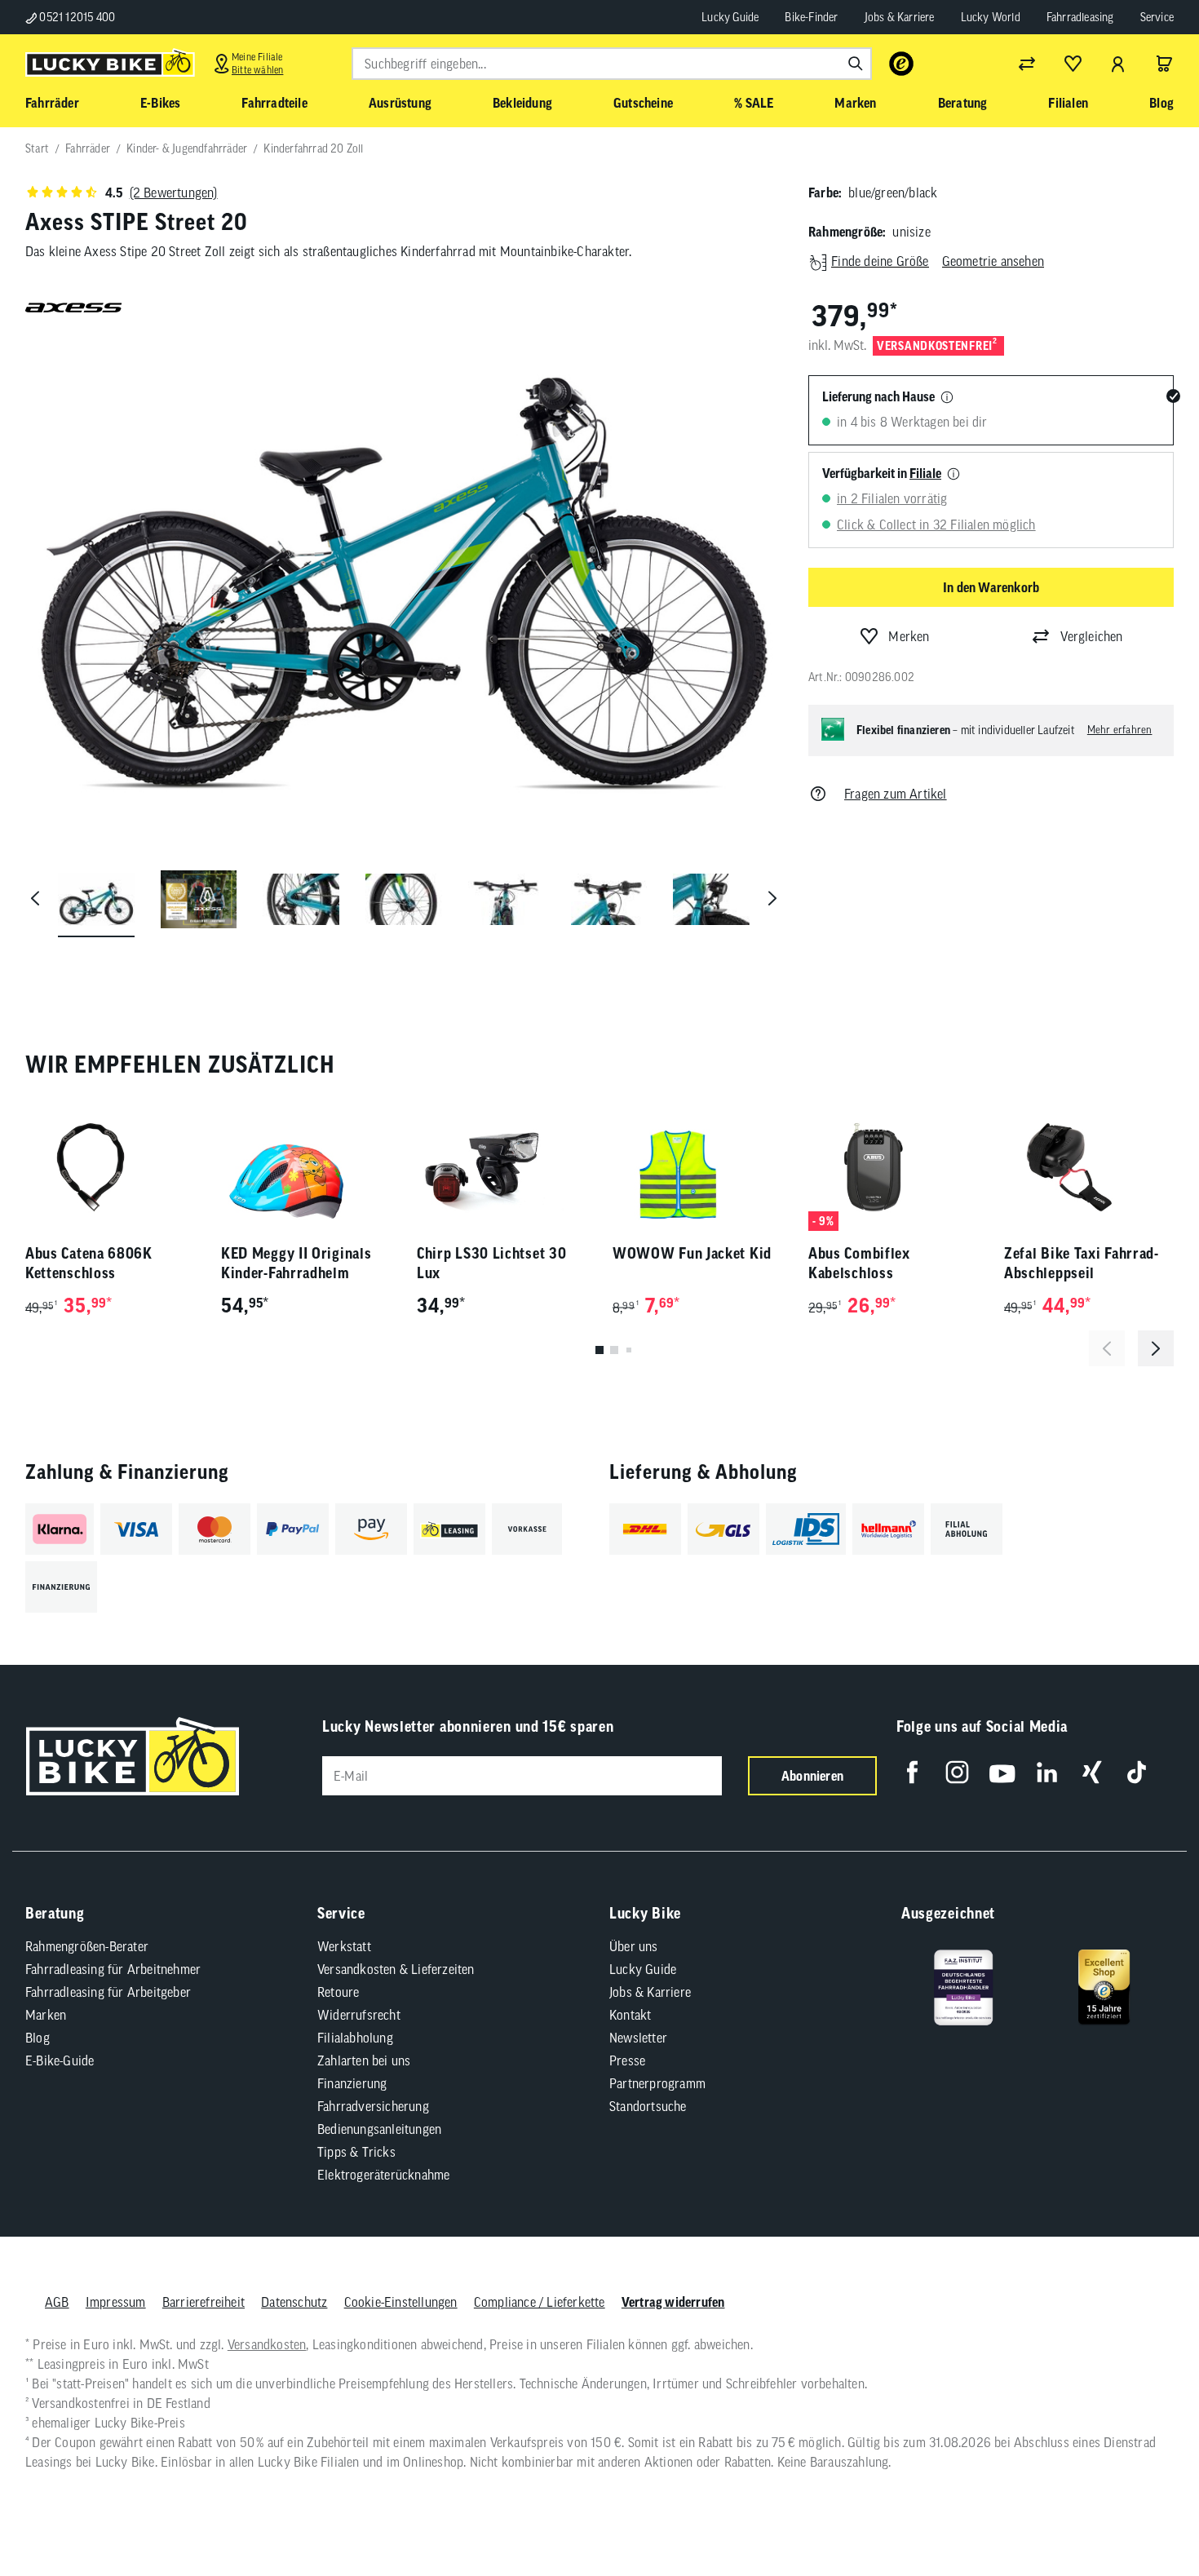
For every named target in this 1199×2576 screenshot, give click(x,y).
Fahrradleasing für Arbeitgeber (108, 1992)
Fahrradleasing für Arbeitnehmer (113, 1969)
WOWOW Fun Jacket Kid (692, 1253)
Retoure (338, 1992)
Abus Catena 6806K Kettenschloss (89, 1263)
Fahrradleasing (1080, 17)
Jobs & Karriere (900, 17)
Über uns (634, 1946)
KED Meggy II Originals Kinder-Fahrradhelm (296, 1263)
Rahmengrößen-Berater (87, 1946)
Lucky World (991, 17)
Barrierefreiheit (204, 2302)
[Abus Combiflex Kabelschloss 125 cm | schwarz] (893, 1167)
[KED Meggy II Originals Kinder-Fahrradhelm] (306, 1167)
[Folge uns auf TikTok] (1137, 1772)
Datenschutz (294, 2302)
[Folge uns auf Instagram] (957, 1772)
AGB (57, 2302)
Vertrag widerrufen (673, 2302)
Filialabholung (355, 2038)
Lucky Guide (730, 17)
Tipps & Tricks (356, 2152)
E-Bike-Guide (60, 2060)
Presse (627, 2060)
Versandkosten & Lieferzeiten (396, 1969)
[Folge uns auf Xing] (1092, 1772)
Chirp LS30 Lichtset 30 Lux (491, 1263)
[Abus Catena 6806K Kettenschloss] (110, 1167)
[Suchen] (856, 64)
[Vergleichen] (1027, 64)
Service (1157, 17)
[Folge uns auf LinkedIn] (1047, 1772)
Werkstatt (344, 1946)
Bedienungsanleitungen (379, 2129)
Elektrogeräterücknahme (383, 2175)
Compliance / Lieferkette (540, 2302)
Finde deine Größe (880, 261)
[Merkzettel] (1073, 64)
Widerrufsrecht (359, 2015)
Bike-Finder (811, 17)
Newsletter (638, 2038)
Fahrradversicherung (373, 2106)
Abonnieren (812, 1776)
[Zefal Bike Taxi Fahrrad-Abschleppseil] (1089, 1167)
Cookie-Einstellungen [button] (401, 2302)
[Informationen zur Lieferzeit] (947, 398)
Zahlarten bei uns (364, 2060)
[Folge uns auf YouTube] (1002, 1772)
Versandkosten (267, 2344)
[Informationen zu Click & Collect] (953, 475)
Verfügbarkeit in (882, 473)
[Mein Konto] (1118, 64)
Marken (46, 2015)
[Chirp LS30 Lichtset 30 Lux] (502, 1167)
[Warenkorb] (1164, 64)
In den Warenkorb (991, 587)
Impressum (116, 2302)
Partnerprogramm (657, 2083)
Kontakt (630, 2015)
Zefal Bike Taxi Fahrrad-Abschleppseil (1082, 1263)
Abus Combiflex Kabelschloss (859, 1263)
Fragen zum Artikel (896, 794)
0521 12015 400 (76, 17)
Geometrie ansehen (993, 261)
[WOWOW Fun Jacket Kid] (697, 1167)
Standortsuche (648, 2106)
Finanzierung (352, 2083)
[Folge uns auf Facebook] (912, 1772)
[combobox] (612, 64)
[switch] (1145, 2514)
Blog (38, 2038)
